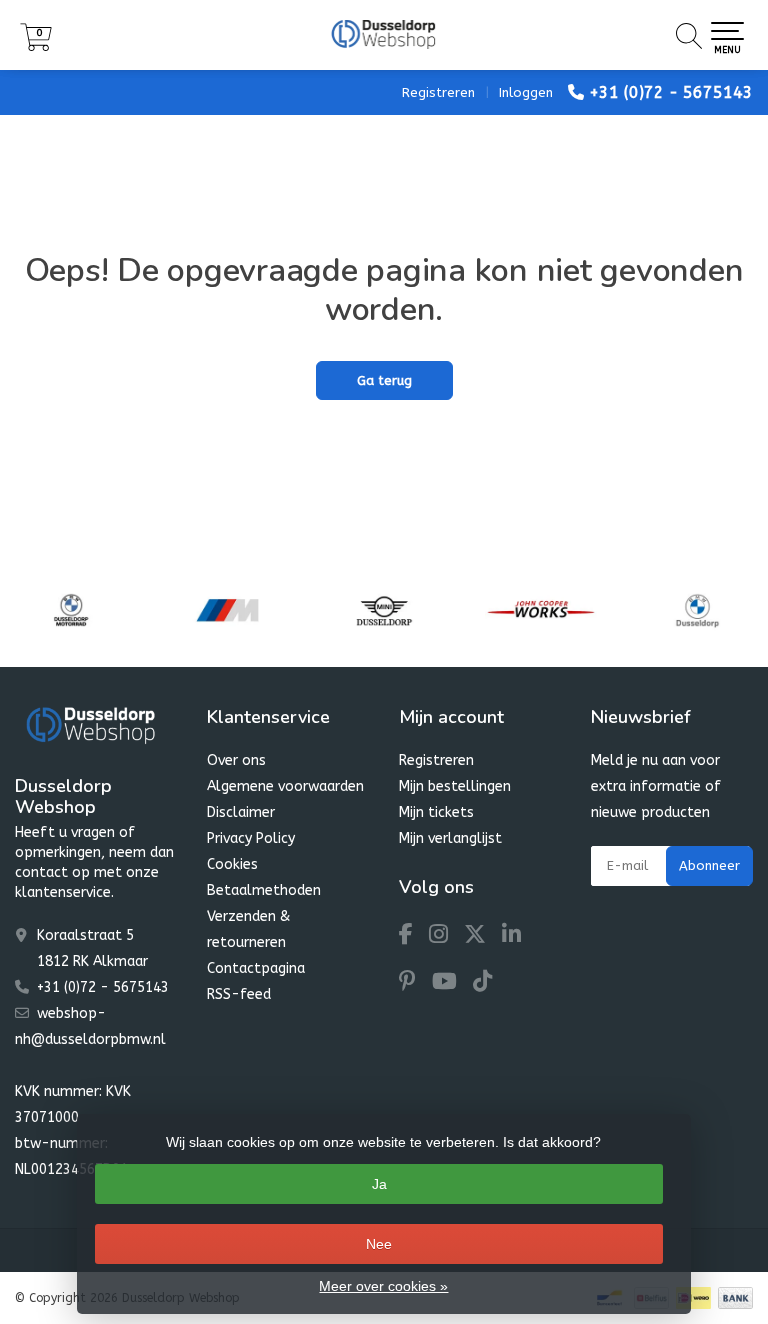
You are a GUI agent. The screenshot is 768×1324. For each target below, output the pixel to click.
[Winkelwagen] (36, 46)
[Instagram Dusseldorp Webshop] (446, 937)
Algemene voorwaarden (285, 786)
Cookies (232, 864)
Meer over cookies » (383, 1286)
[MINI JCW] (541, 610)
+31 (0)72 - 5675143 (671, 92)
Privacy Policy (251, 838)
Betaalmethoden (264, 890)
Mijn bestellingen (455, 786)
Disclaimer (241, 812)
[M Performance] (228, 610)
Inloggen (526, 92)
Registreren (438, 92)
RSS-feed (239, 994)
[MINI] (384, 610)
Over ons (236, 760)
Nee (379, 1244)
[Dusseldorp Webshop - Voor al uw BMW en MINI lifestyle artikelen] (384, 35)
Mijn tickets (436, 812)
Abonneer (709, 865)
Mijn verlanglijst (450, 838)
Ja (379, 1184)
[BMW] (698, 610)
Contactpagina (256, 968)
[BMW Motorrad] (71, 610)
